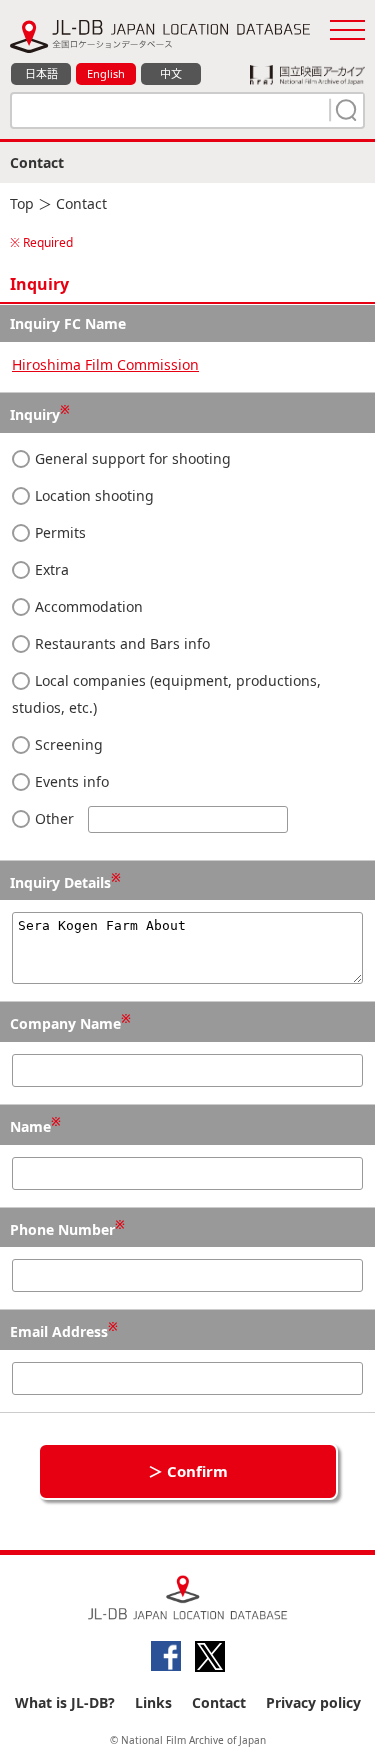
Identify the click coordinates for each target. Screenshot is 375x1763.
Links (153, 1702)
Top (22, 203)
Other (54, 818)
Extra (50, 569)
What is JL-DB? (65, 1702)
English (106, 73)
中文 (171, 73)
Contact (219, 1702)
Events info (70, 781)
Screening (67, 744)
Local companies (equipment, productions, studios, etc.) (166, 694)
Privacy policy (313, 1702)
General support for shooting (131, 458)
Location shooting (92, 495)
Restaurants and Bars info (120, 643)
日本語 (41, 73)
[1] (344, 110)
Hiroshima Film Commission (105, 364)
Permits (58, 532)
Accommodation (87, 606)
